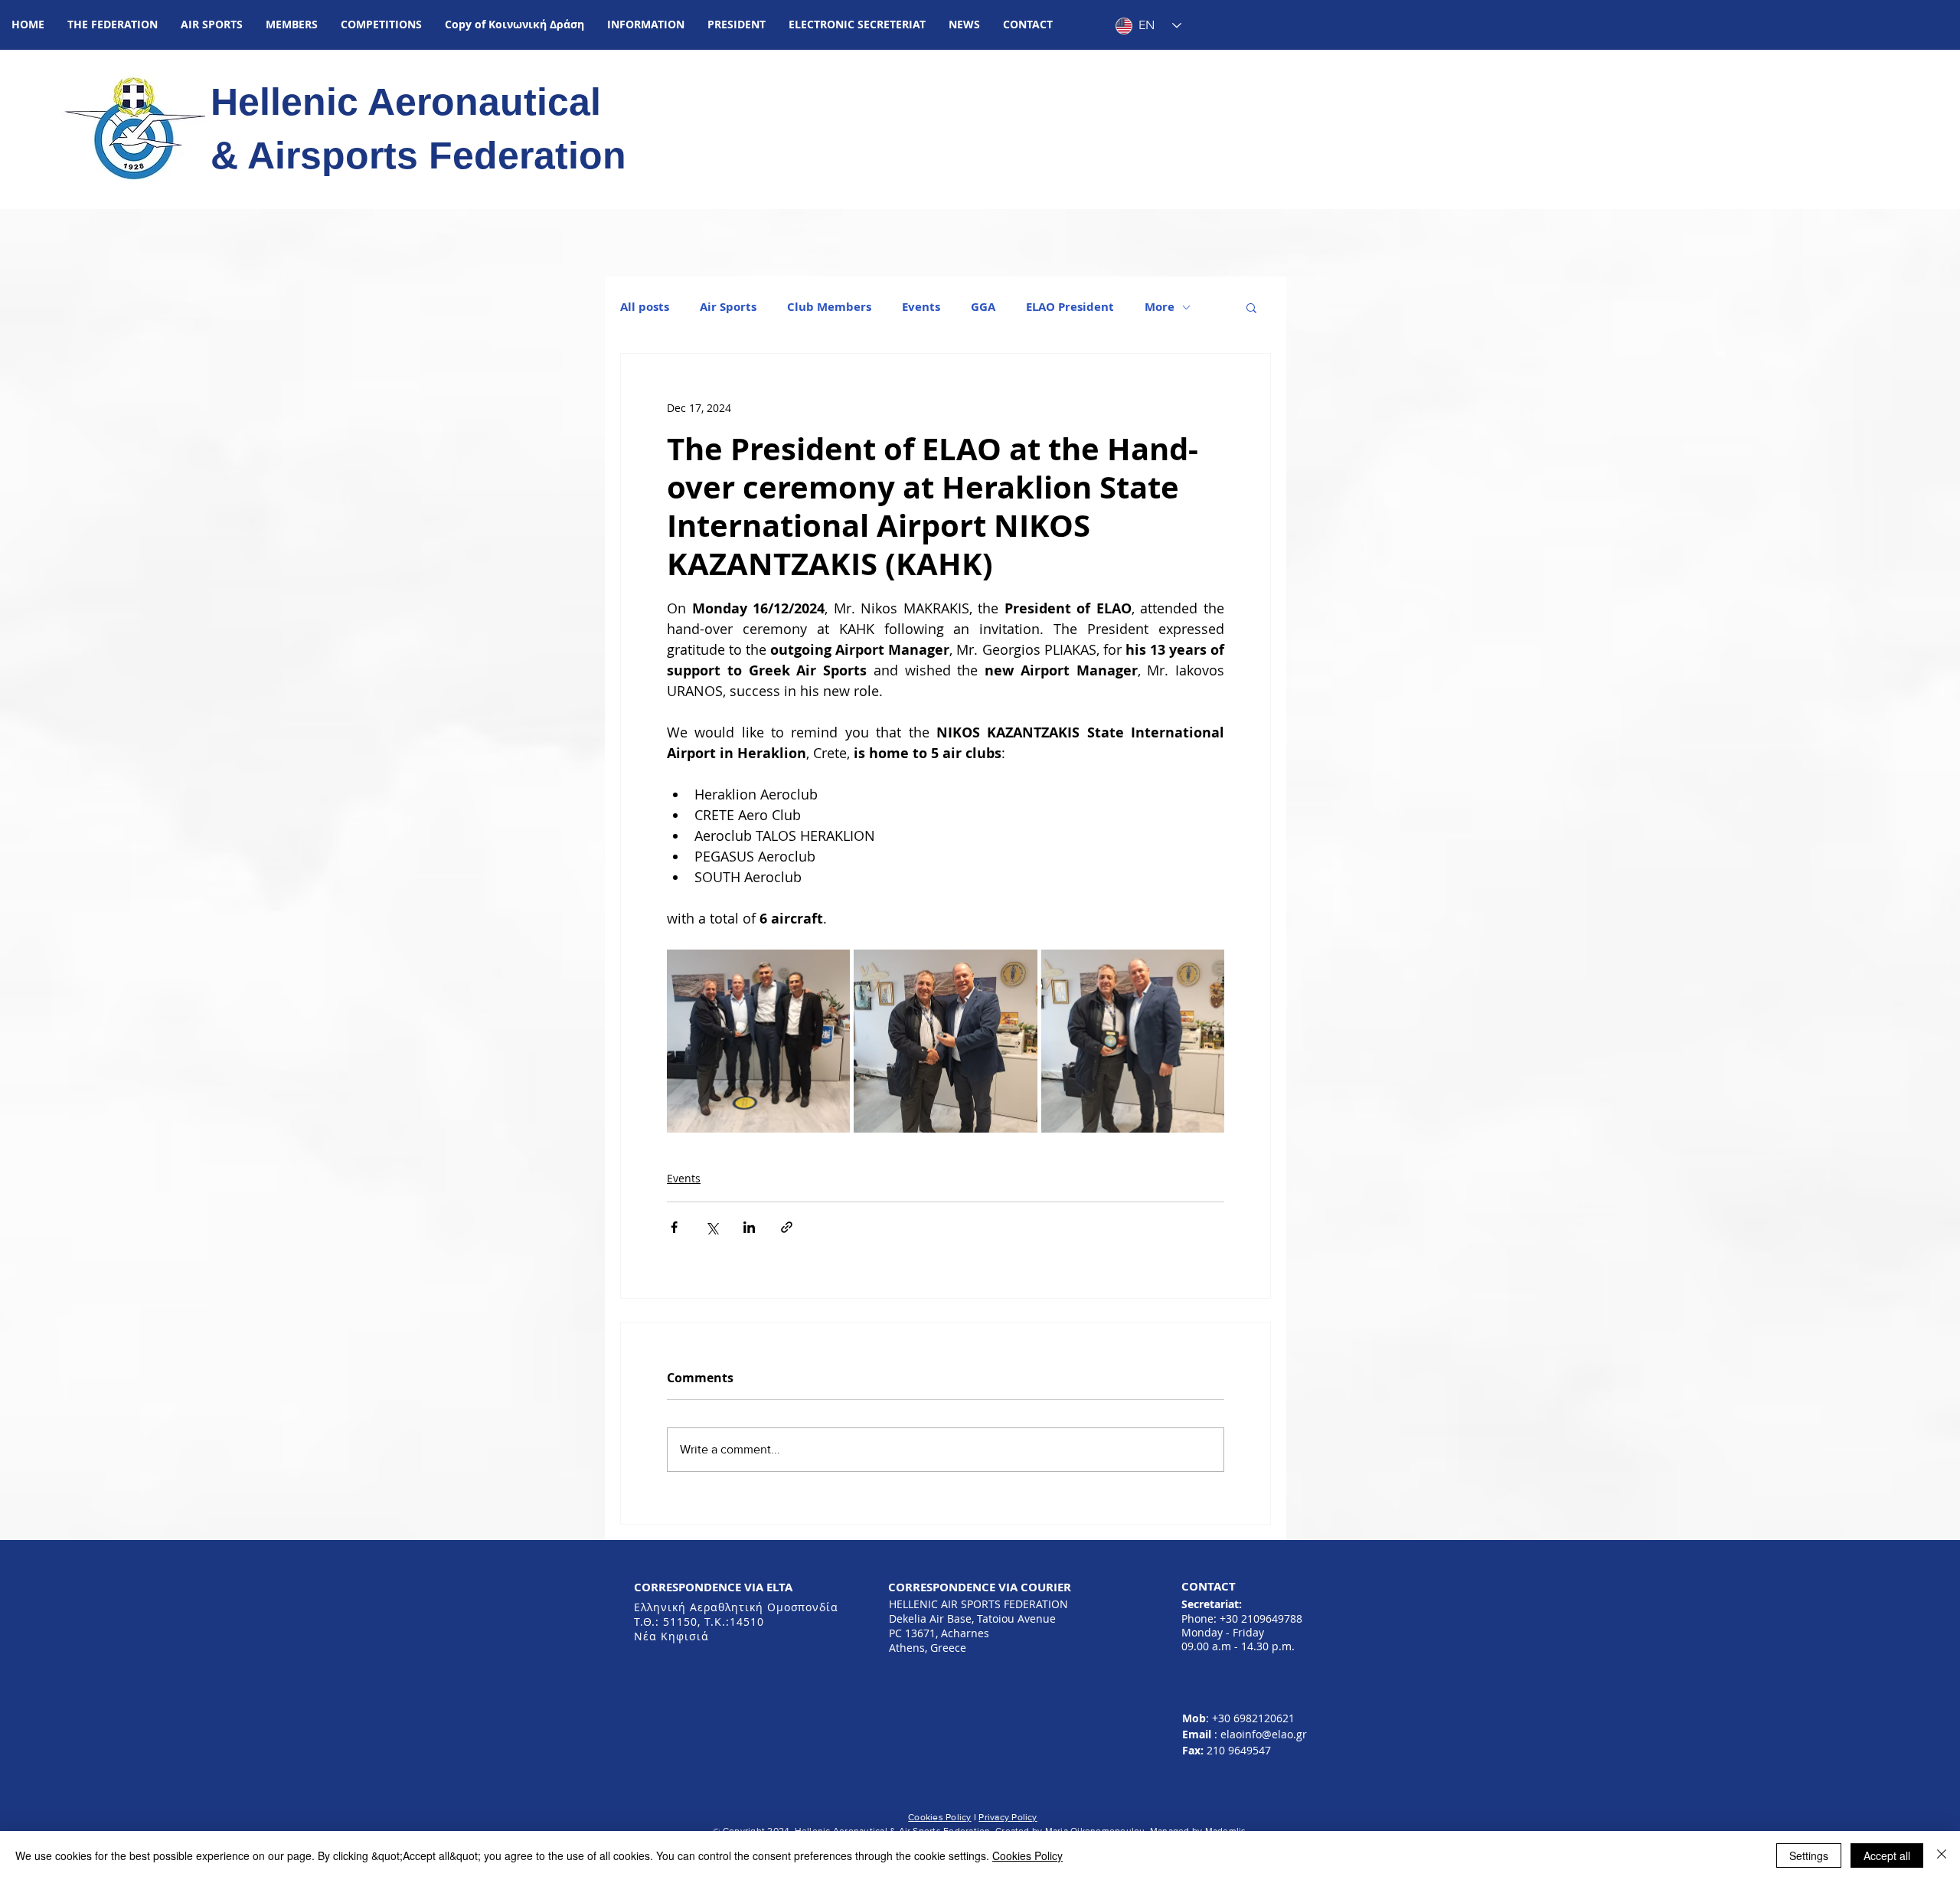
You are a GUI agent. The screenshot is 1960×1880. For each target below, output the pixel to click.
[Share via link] (787, 1227)
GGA (983, 307)
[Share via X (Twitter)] (712, 1227)
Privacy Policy (1008, 1817)
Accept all (1887, 1855)
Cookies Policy (1027, 1855)
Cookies (926, 1817)
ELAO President (1070, 307)
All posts (645, 307)
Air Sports (728, 307)
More (1160, 307)
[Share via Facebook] (674, 1227)
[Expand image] (758, 1041)
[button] (113, 25)
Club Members (829, 307)
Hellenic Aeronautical (411, 102)
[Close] (1942, 1855)
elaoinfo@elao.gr (1264, 1734)
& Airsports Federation (418, 155)
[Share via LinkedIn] (749, 1227)
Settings (1809, 1855)
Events (921, 307)
